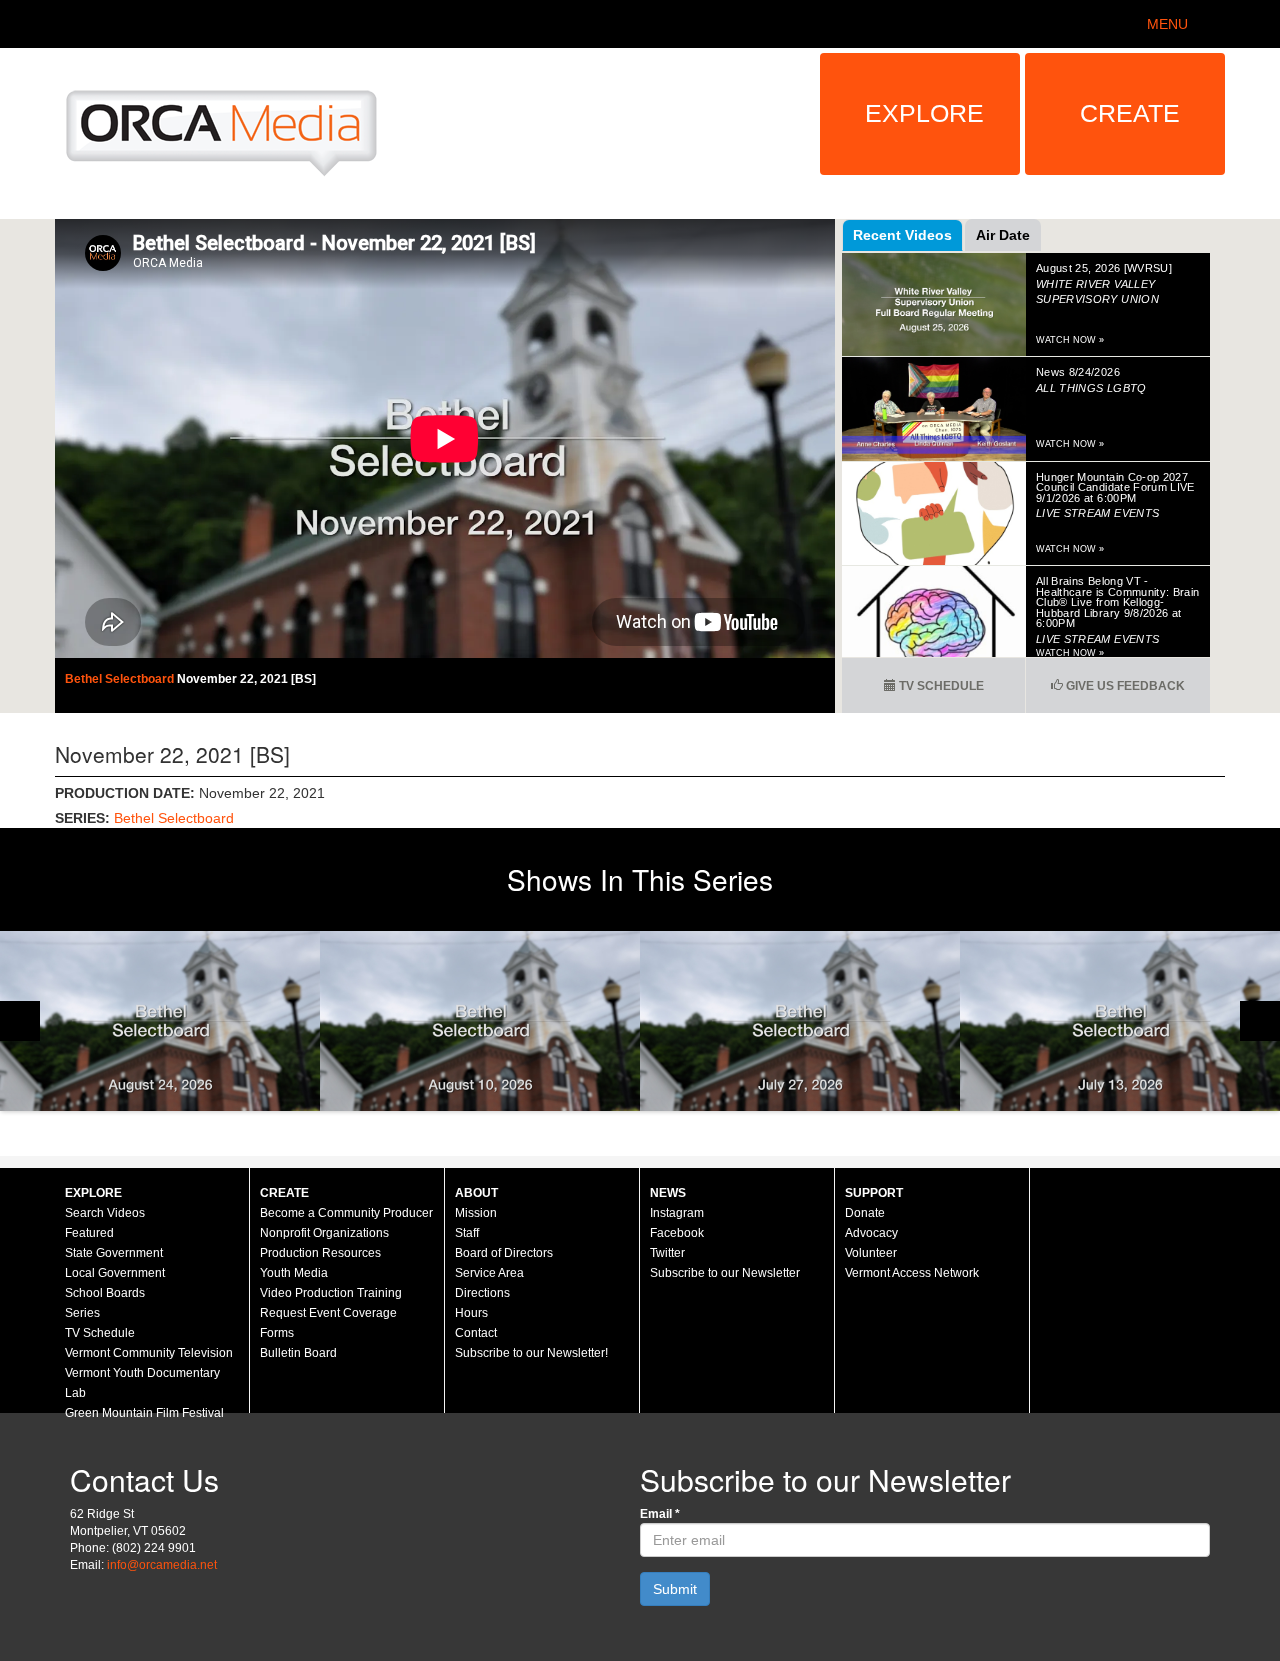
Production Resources (320, 1253)
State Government (114, 1253)
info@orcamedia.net (162, 1565)
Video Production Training (331, 1293)
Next (1260, 1021)
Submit (675, 1589)
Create (1130, 113)
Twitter (667, 1253)
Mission (476, 1213)
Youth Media (294, 1273)
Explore (924, 113)
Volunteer (871, 1253)
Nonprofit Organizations (324, 1233)
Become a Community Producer (346, 1213)
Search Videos (105, 1213)
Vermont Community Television (149, 1353)
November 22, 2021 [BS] (246, 679)
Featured (89, 1233)
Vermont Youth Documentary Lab (142, 1383)
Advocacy (871, 1233)
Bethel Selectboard (121, 679)
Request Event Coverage (328, 1313)
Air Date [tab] (1003, 235)
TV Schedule (940, 686)
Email (660, 1514)
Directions (482, 1293)
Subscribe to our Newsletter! (531, 1353)
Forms (277, 1333)
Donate (865, 1213)
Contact (476, 1333)
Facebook (677, 1233)
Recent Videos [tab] (902, 235)
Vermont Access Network (912, 1273)
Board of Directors (504, 1253)
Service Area (489, 1273)
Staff (467, 1233)
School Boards (105, 1293)
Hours (471, 1313)
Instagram (677, 1213)
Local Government (115, 1273)
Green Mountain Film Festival (144, 1413)
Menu (1167, 24)
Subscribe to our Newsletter (725, 1273)
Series (82, 1313)
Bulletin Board (298, 1353)
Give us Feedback (1124, 686)
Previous (20, 1021)
